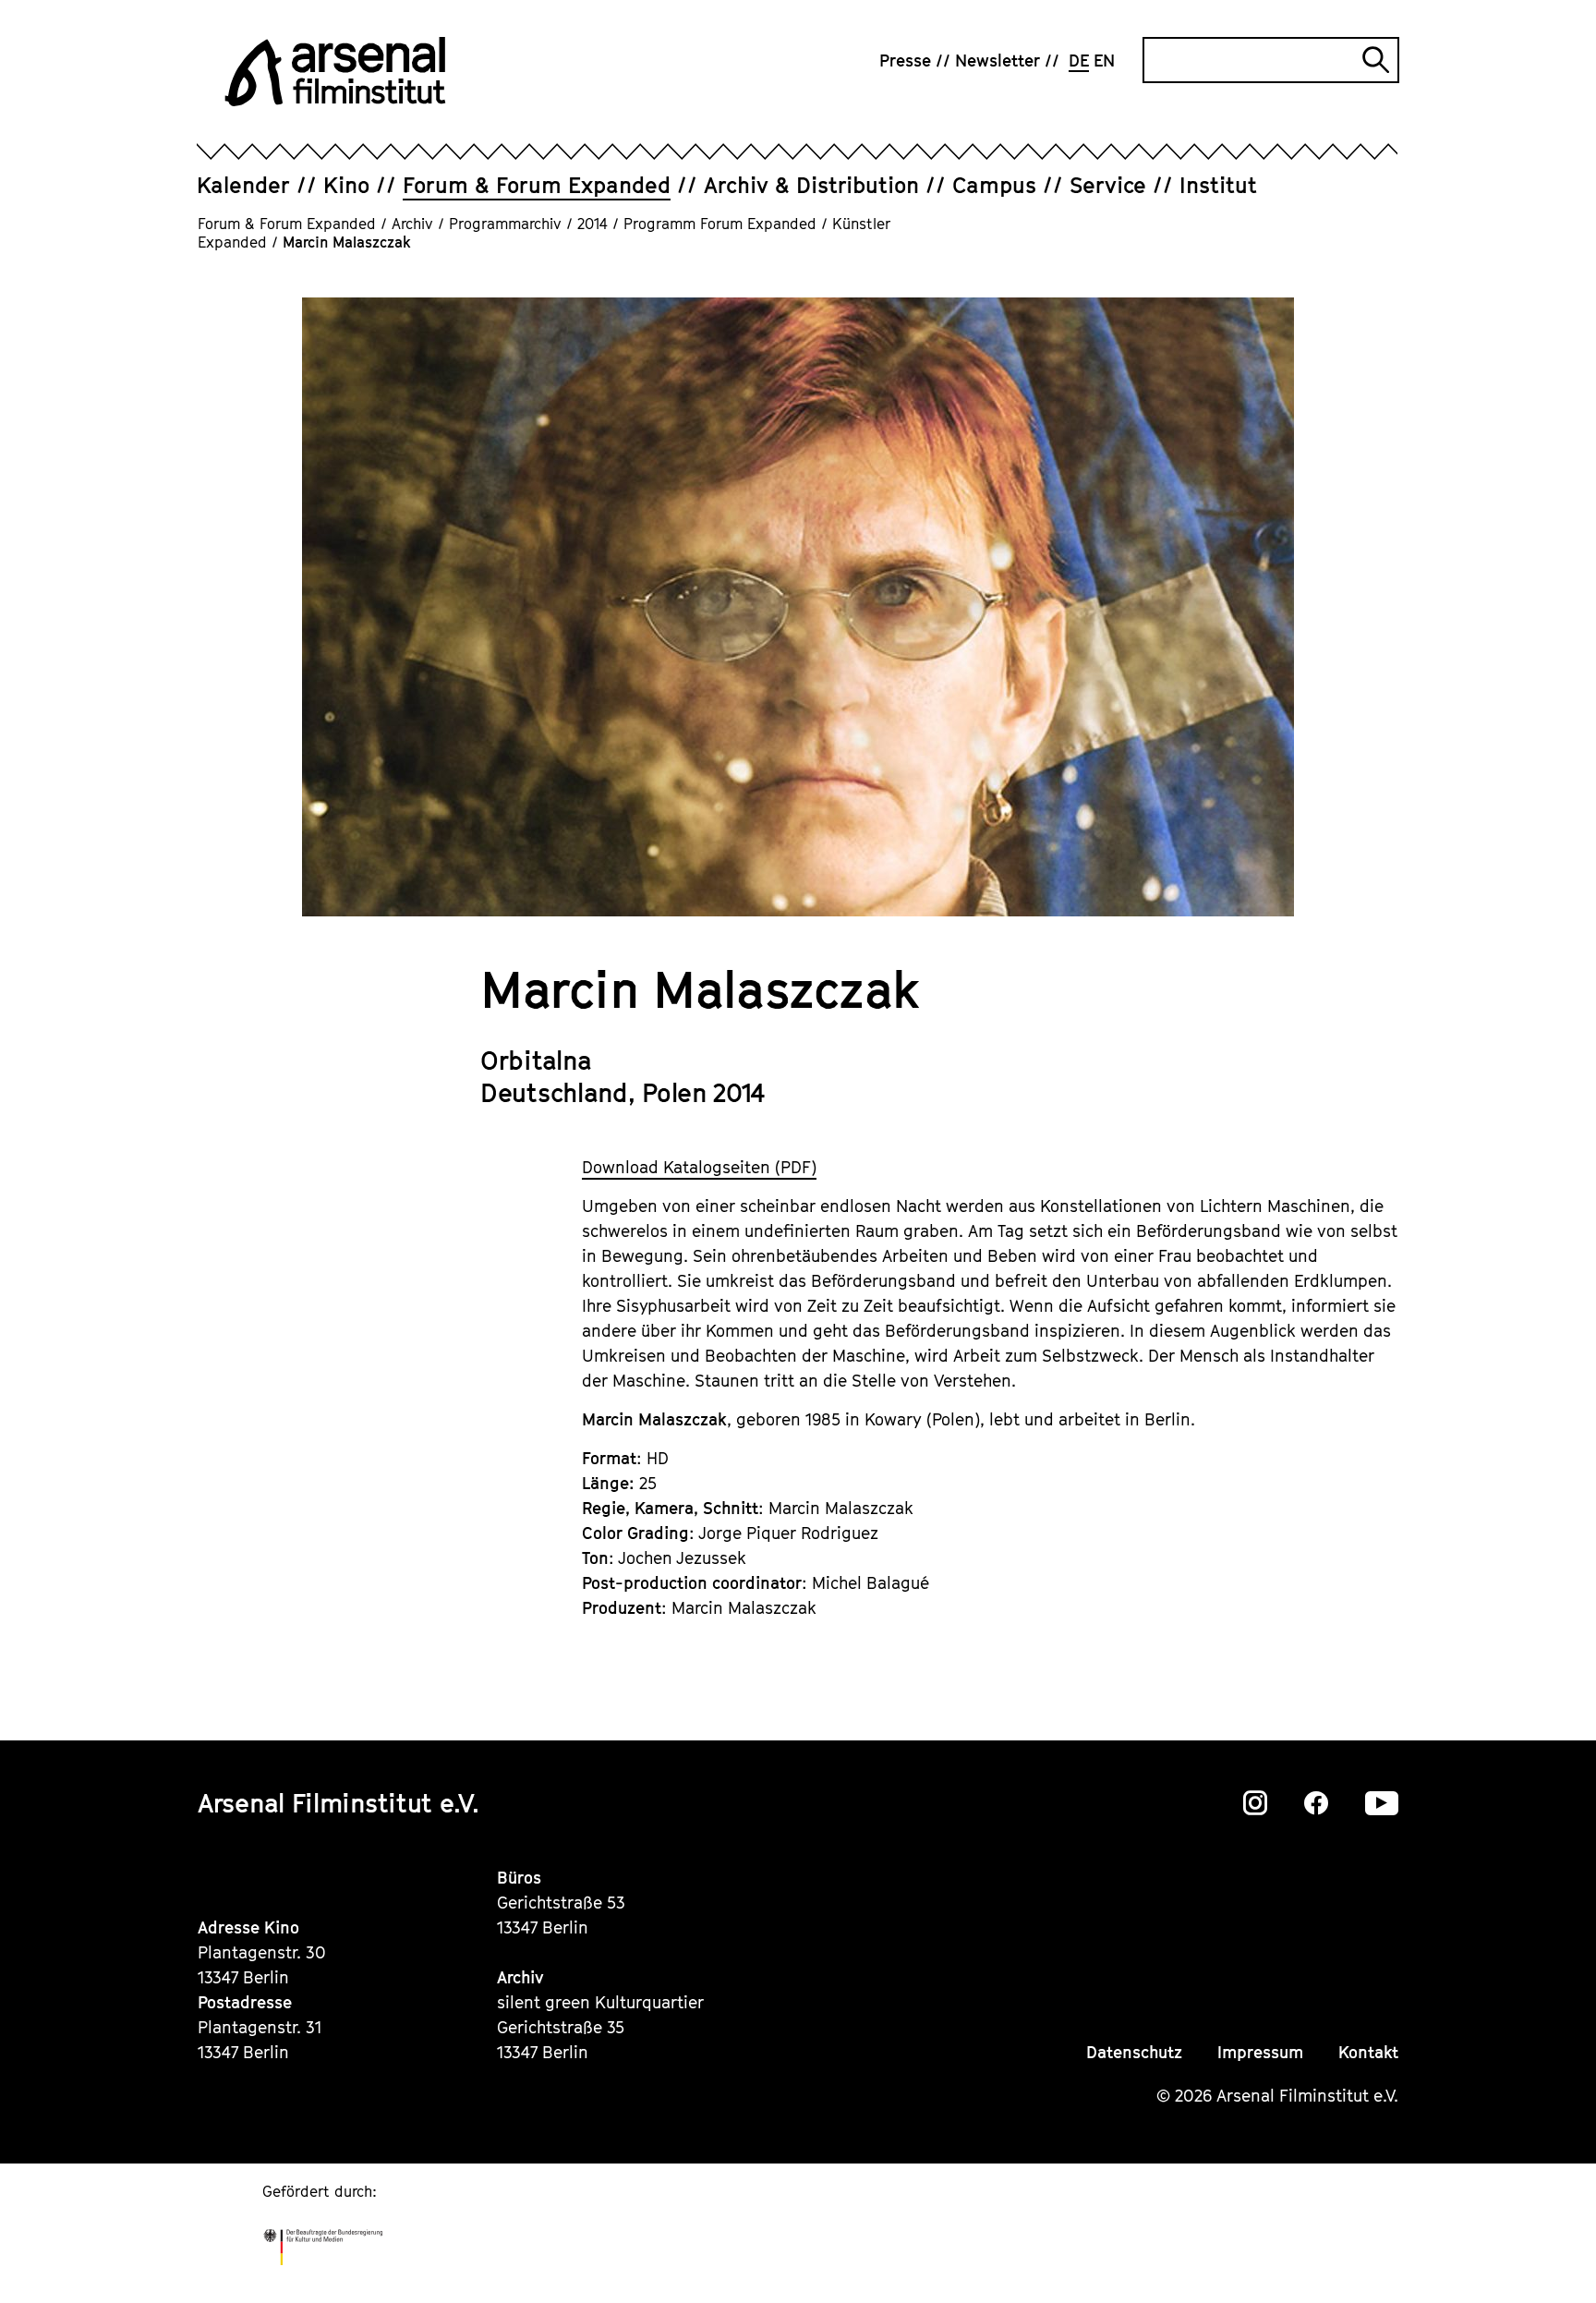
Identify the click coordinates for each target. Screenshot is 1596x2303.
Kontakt (1368, 2052)
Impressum (1260, 2052)
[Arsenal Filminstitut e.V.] (335, 72)
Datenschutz (1134, 2052)
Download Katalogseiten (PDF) (699, 1167)
